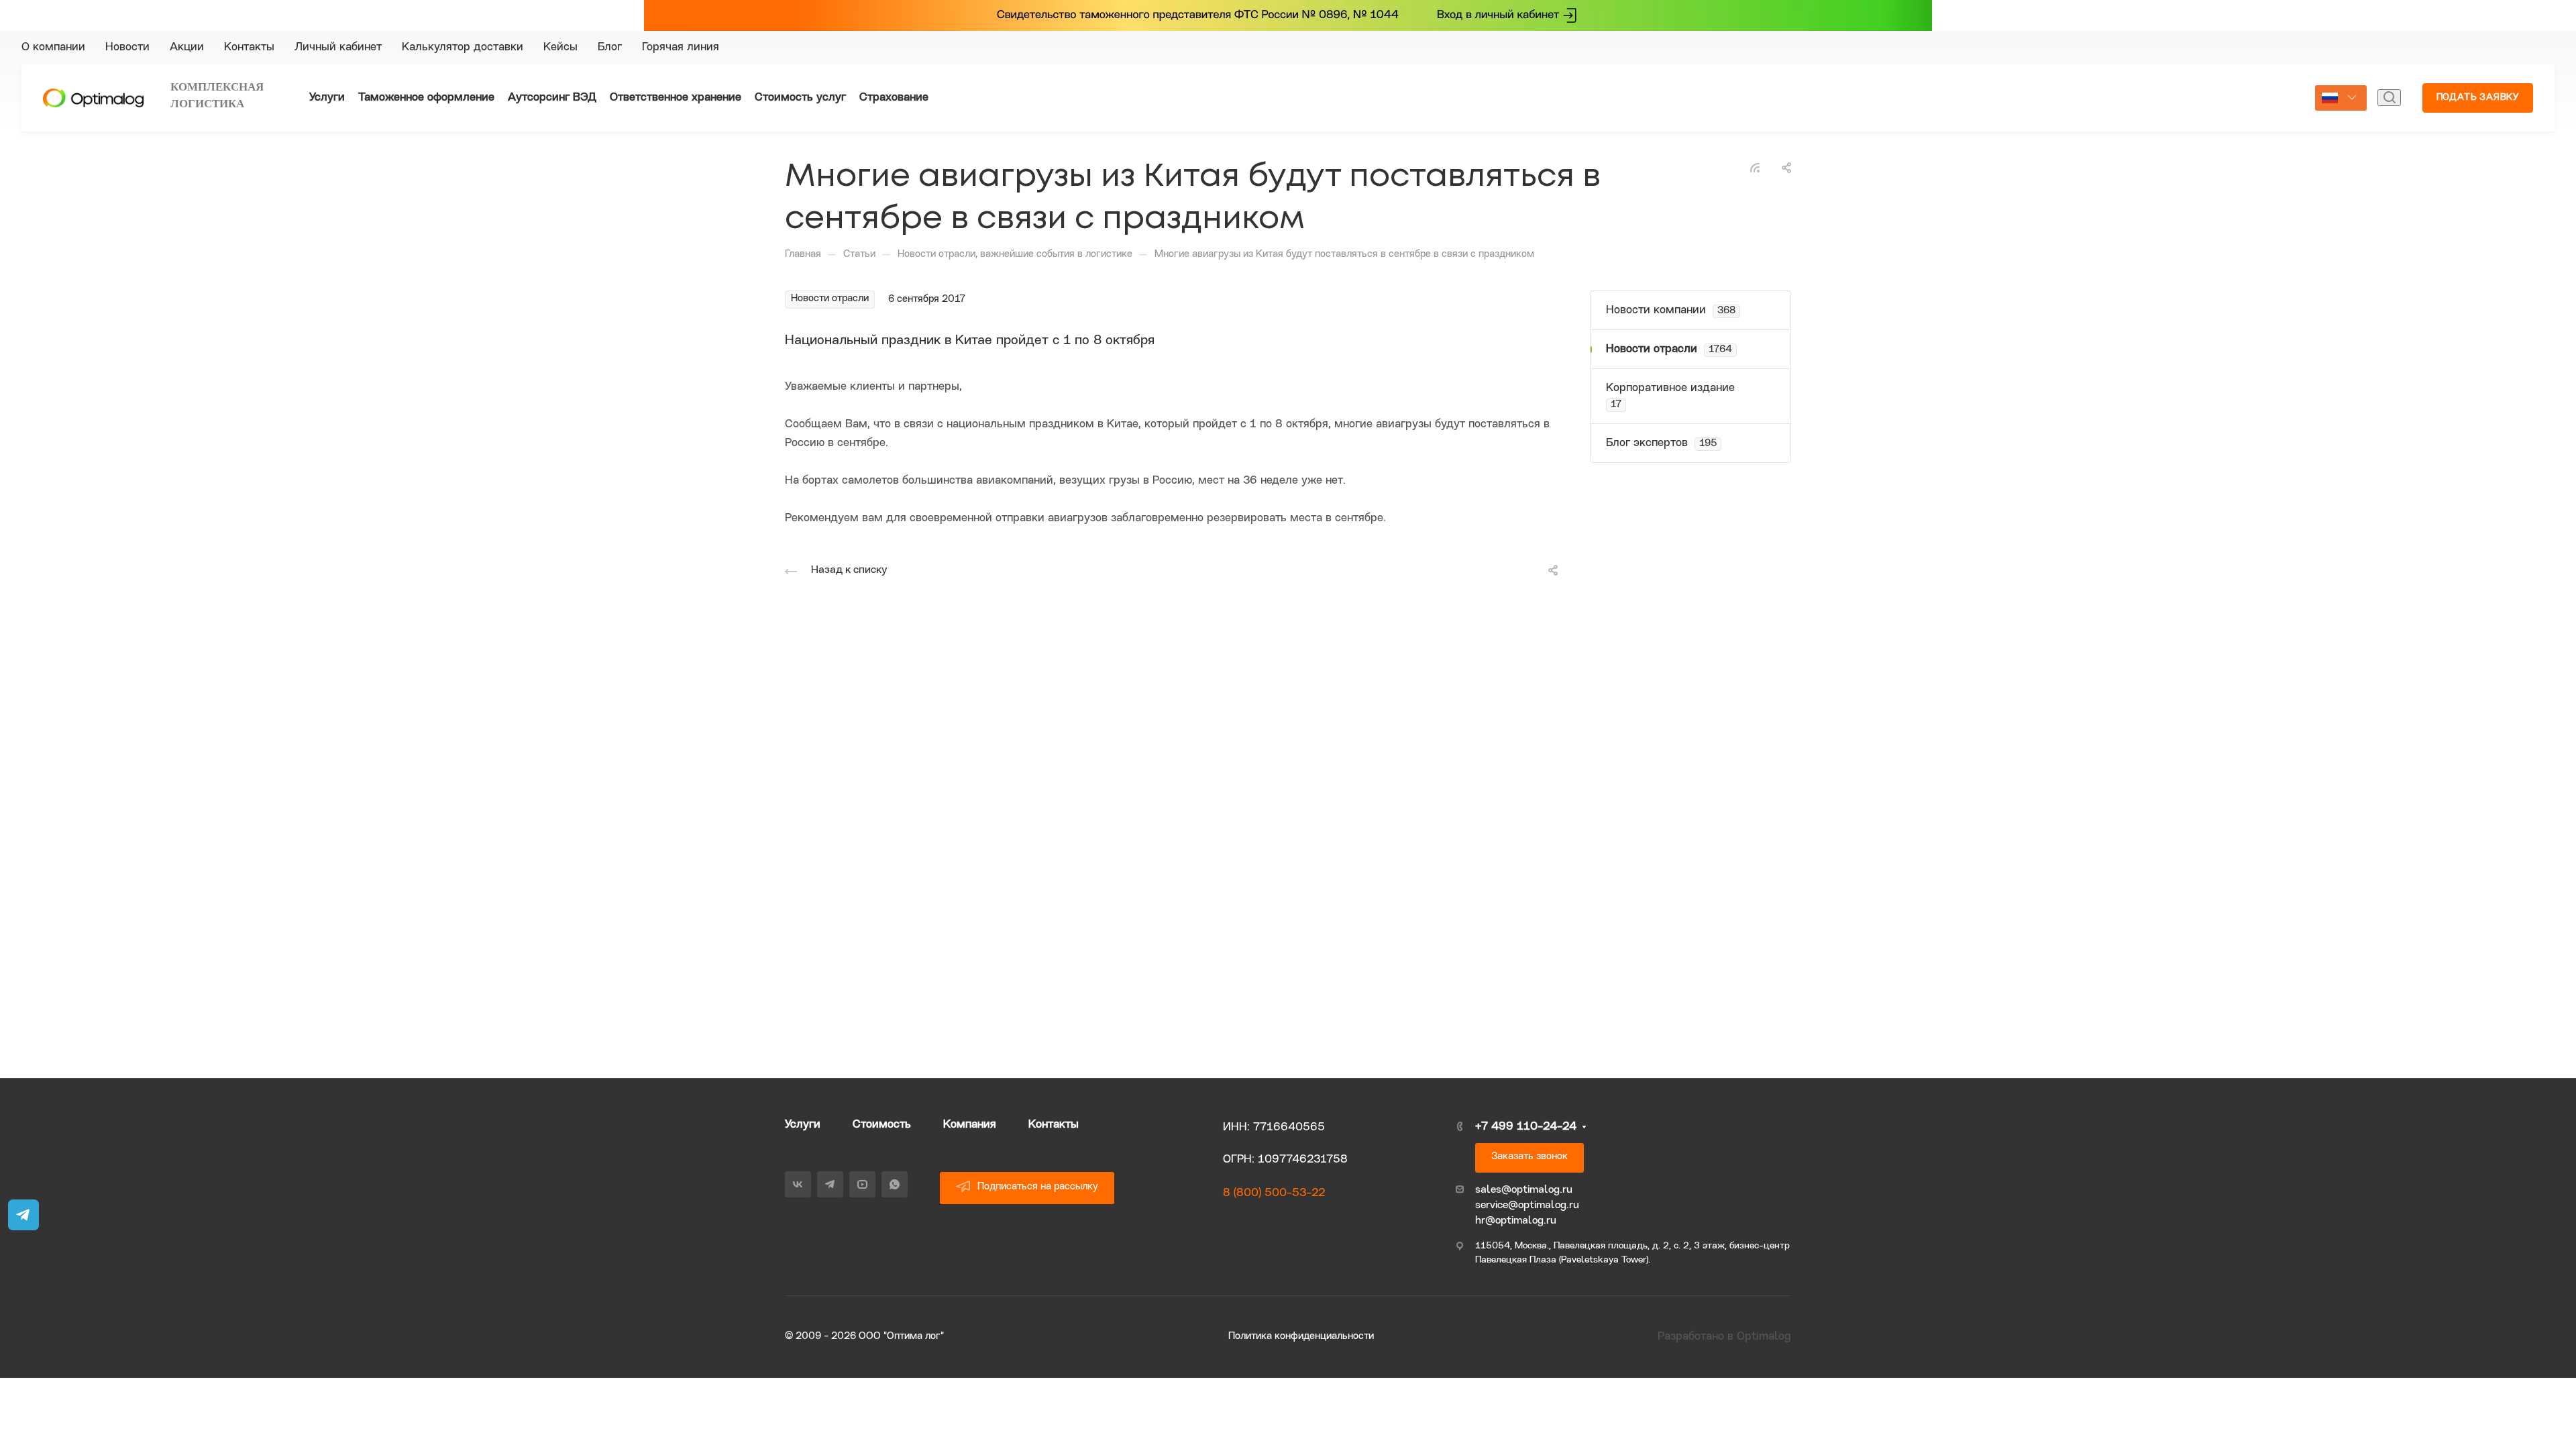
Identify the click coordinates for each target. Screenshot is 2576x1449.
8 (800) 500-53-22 (1274, 1193)
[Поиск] (2389, 98)
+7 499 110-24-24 (2201, 47)
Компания (970, 1125)
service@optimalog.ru (1527, 1205)
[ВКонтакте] (1766, 48)
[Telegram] (1790, 48)
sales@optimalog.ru (1524, 1190)
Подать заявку (2478, 98)
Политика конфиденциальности (1301, 1337)
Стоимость (882, 1125)
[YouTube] (1814, 48)
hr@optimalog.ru (1516, 1221)
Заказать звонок (1529, 1157)
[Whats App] (1838, 48)
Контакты (1054, 1125)
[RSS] (1755, 167)
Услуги (803, 1125)
